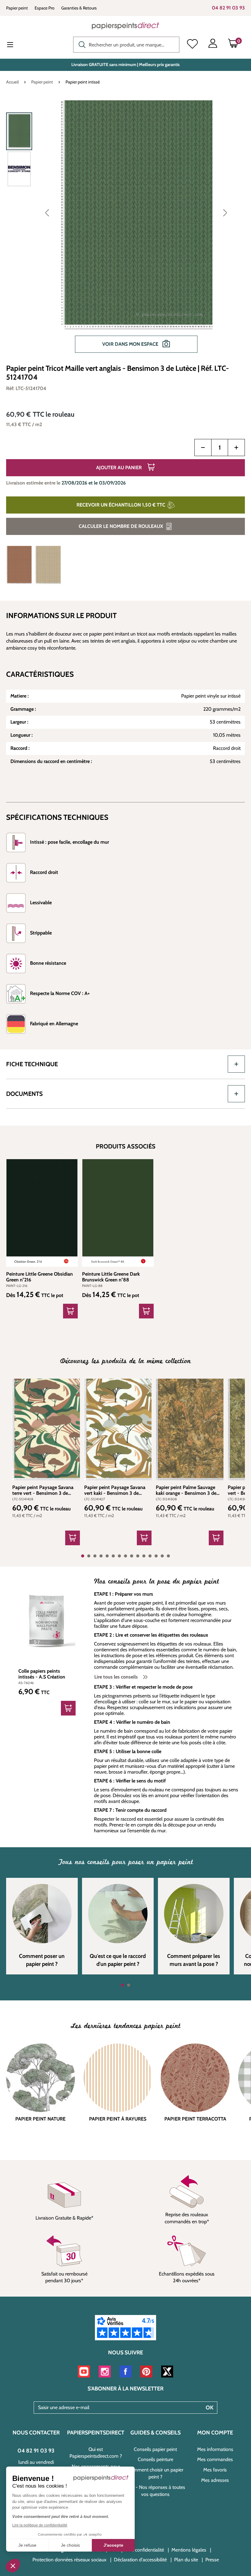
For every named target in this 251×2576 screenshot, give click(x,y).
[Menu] (15, 45)
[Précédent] (47, 212)
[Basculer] (236, 1064)
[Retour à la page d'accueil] (125, 26)
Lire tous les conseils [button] (117, 1677)
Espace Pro (45, 8)
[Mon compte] (213, 45)
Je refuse (27, 2545)
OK (210, 2408)
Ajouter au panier (120, 468)
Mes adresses (215, 2480)
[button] (13, 2566)
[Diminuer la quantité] (203, 448)
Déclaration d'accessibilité (140, 2560)
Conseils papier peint (155, 2449)
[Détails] (70, 1311)
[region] (125, 230)
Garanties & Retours (79, 8)
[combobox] (126, 45)
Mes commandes (215, 2459)
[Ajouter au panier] (73, 1538)
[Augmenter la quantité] (236, 448)
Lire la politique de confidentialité (40, 2525)
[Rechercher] (81, 44)
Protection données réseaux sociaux (69, 2560)
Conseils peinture (155, 2459)
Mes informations (215, 2449)
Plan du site (186, 2560)
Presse (212, 2560)
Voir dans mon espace (131, 344)
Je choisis (70, 2545)
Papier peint (17, 8)
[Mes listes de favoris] (192, 45)
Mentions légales (189, 2550)
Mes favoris (215, 2470)
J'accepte (113, 2545)
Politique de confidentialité (137, 2550)
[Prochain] (225, 212)
